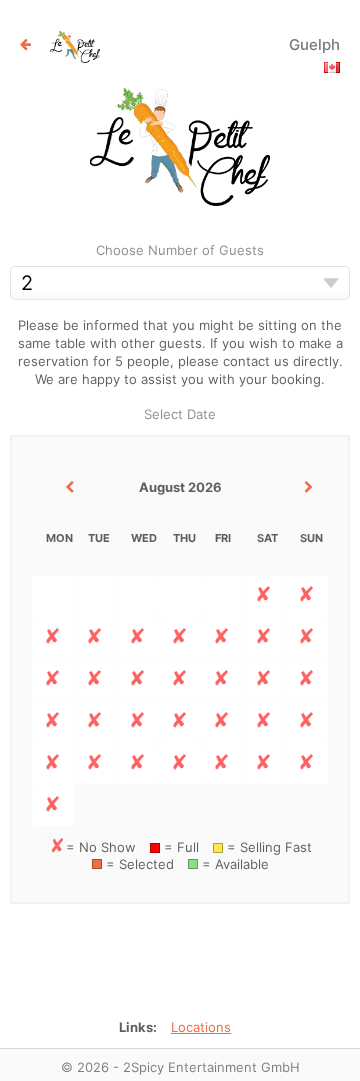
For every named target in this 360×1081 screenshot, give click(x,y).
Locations (201, 1027)
